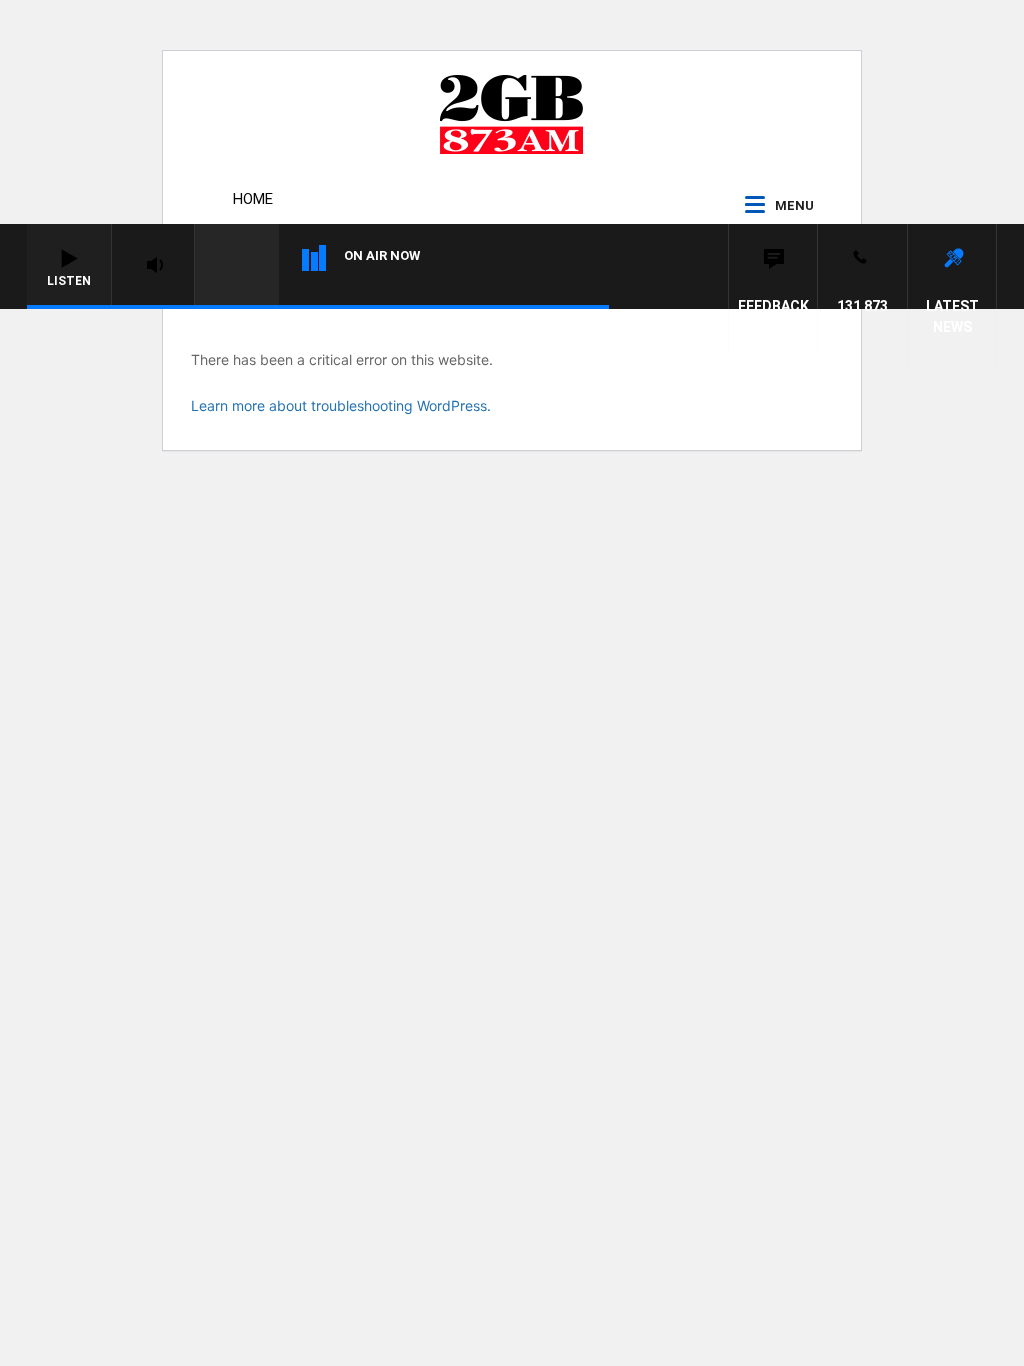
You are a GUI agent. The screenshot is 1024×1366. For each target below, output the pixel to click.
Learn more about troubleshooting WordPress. (341, 405)
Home (253, 199)
